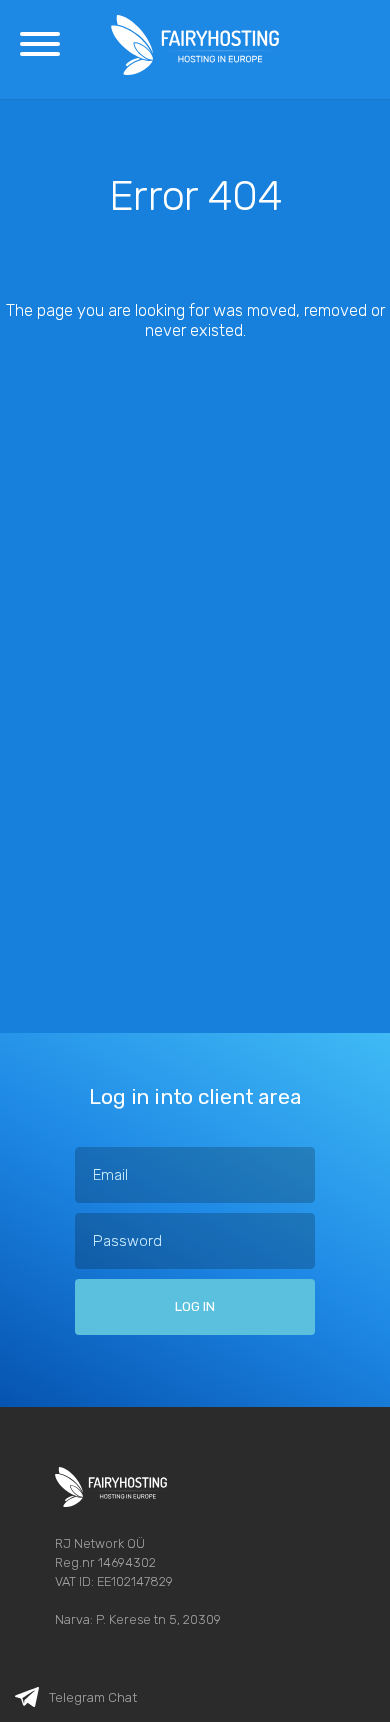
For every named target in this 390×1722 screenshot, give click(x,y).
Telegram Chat (93, 1697)
